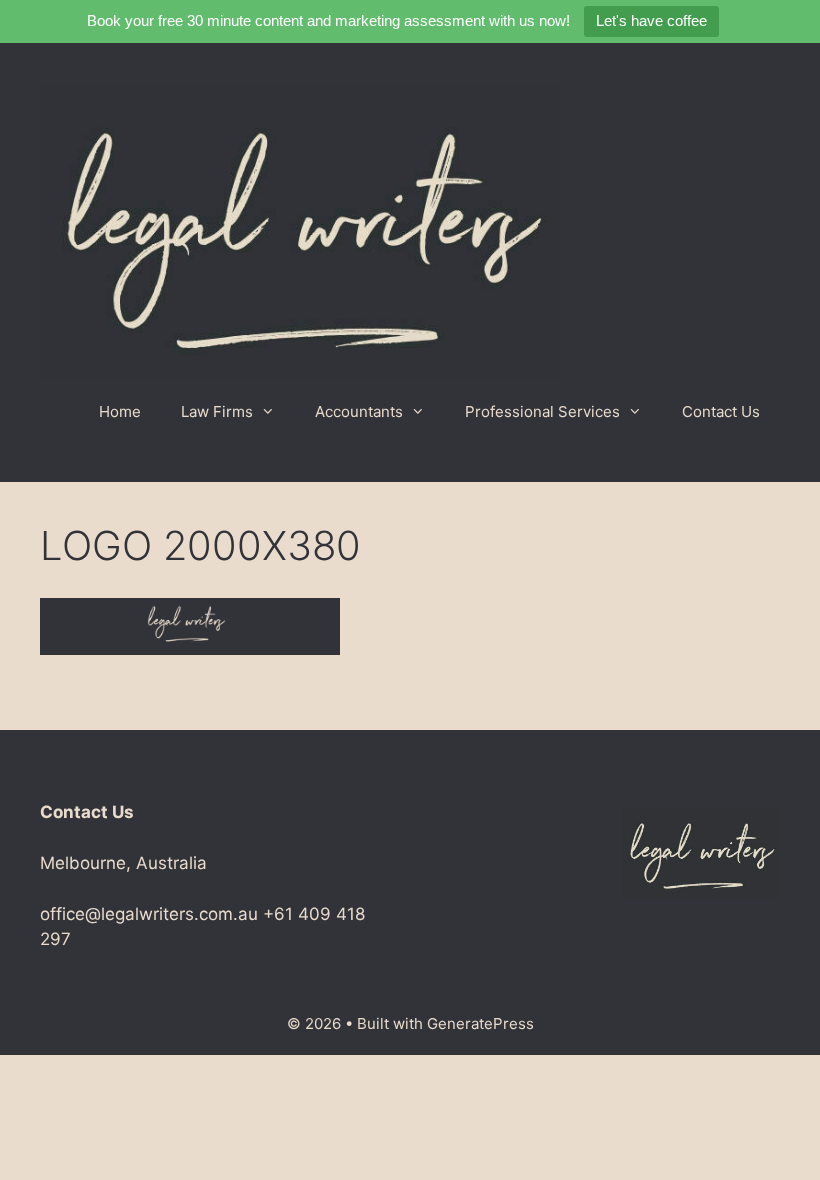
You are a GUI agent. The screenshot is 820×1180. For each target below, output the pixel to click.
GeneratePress (480, 1023)
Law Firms (217, 411)
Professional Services (542, 411)
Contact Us (721, 411)
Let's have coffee (651, 20)
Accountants (359, 411)
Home (120, 411)
